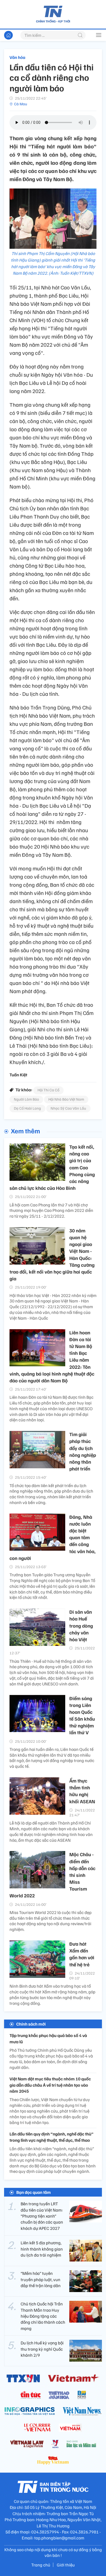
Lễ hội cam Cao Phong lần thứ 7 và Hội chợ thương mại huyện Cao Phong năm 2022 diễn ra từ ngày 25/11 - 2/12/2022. (51, 1211)
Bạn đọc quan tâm (34, 2192)
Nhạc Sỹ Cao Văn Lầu (68, 1108)
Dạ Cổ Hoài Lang (27, 1108)
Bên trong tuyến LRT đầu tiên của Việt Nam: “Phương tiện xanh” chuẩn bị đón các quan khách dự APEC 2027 (42, 2216)
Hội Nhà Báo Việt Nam (66, 1099)
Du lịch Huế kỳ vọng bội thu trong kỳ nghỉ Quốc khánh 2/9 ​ (42, 2349)
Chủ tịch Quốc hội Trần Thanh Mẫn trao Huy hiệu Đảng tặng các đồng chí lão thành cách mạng (43, 2316)
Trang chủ (41, 2565)
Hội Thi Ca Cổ (48, 1090)
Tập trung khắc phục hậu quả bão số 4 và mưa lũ (48, 2038)
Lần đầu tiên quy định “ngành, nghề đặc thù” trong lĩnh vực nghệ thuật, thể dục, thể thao (52, 2137)
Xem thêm (25, 1131)
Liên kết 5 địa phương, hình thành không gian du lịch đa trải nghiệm (42, 2249)
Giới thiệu (66, 2565)
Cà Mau (21, 104)
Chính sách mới (31, 2024)
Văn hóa (17, 57)
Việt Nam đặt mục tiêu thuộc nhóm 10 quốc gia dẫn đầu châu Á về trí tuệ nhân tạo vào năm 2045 (50, 2085)
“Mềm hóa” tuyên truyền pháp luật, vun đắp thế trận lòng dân (41, 2279)
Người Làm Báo (26, 1099)
